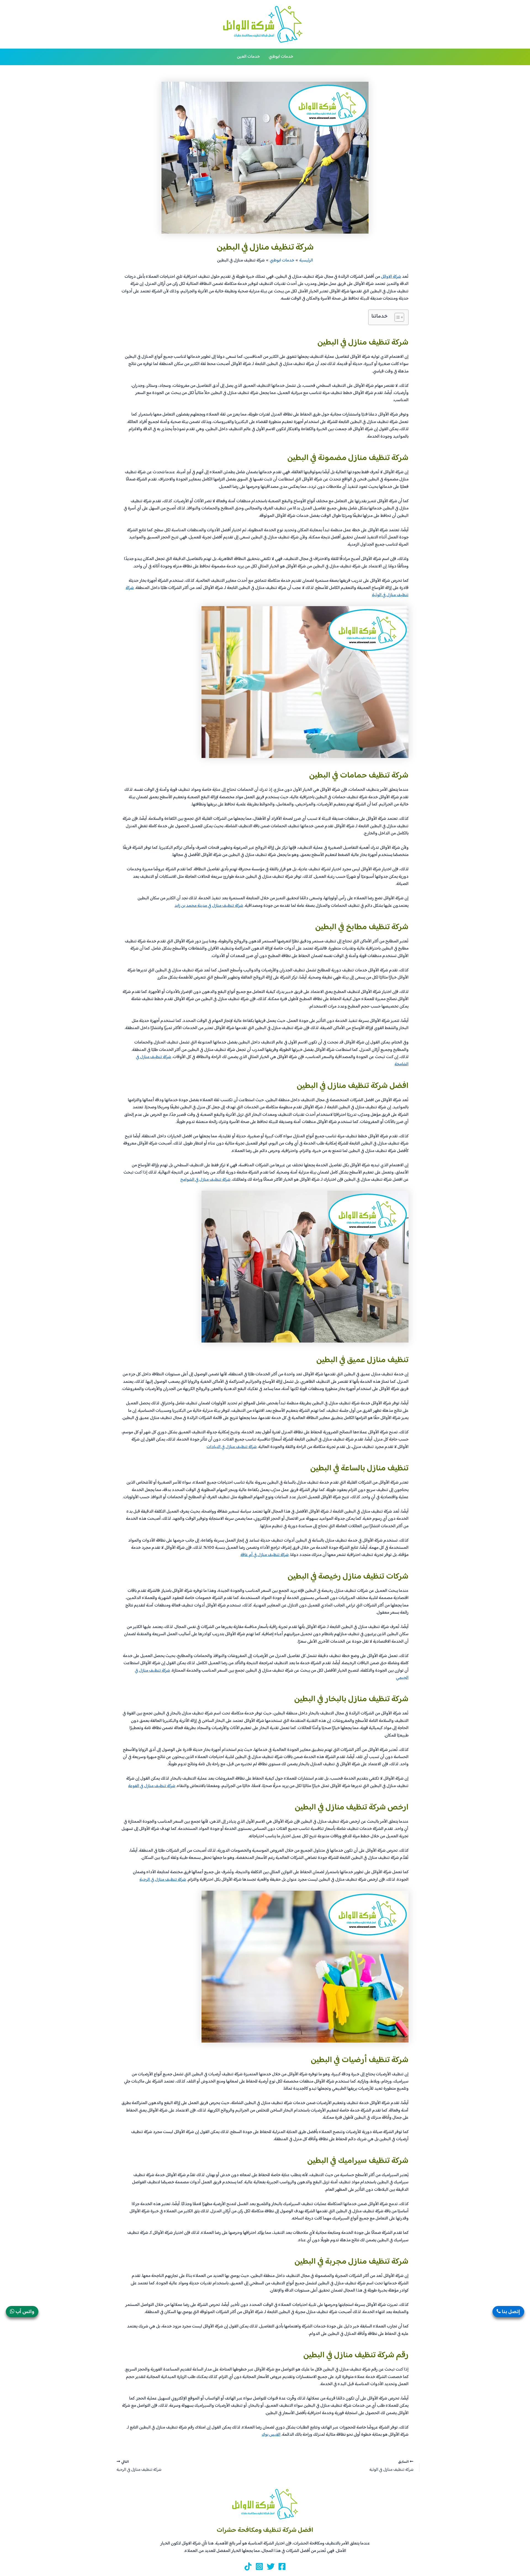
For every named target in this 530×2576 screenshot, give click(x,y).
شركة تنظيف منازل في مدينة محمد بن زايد (209, 906)
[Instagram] (259, 2566)
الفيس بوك (271, 2435)
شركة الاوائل (391, 277)
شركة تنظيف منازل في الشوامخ (205, 1180)
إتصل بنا (510, 2312)
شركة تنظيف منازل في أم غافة (265, 1555)
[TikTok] (248, 2566)
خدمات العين (248, 57)
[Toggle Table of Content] (397, 317)
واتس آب (24, 2312)
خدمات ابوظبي (281, 57)
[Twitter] (271, 2566)
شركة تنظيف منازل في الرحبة (163, 1880)
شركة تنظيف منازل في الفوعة (152, 1786)
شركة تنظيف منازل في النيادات (232, 1447)
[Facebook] (282, 2566)
